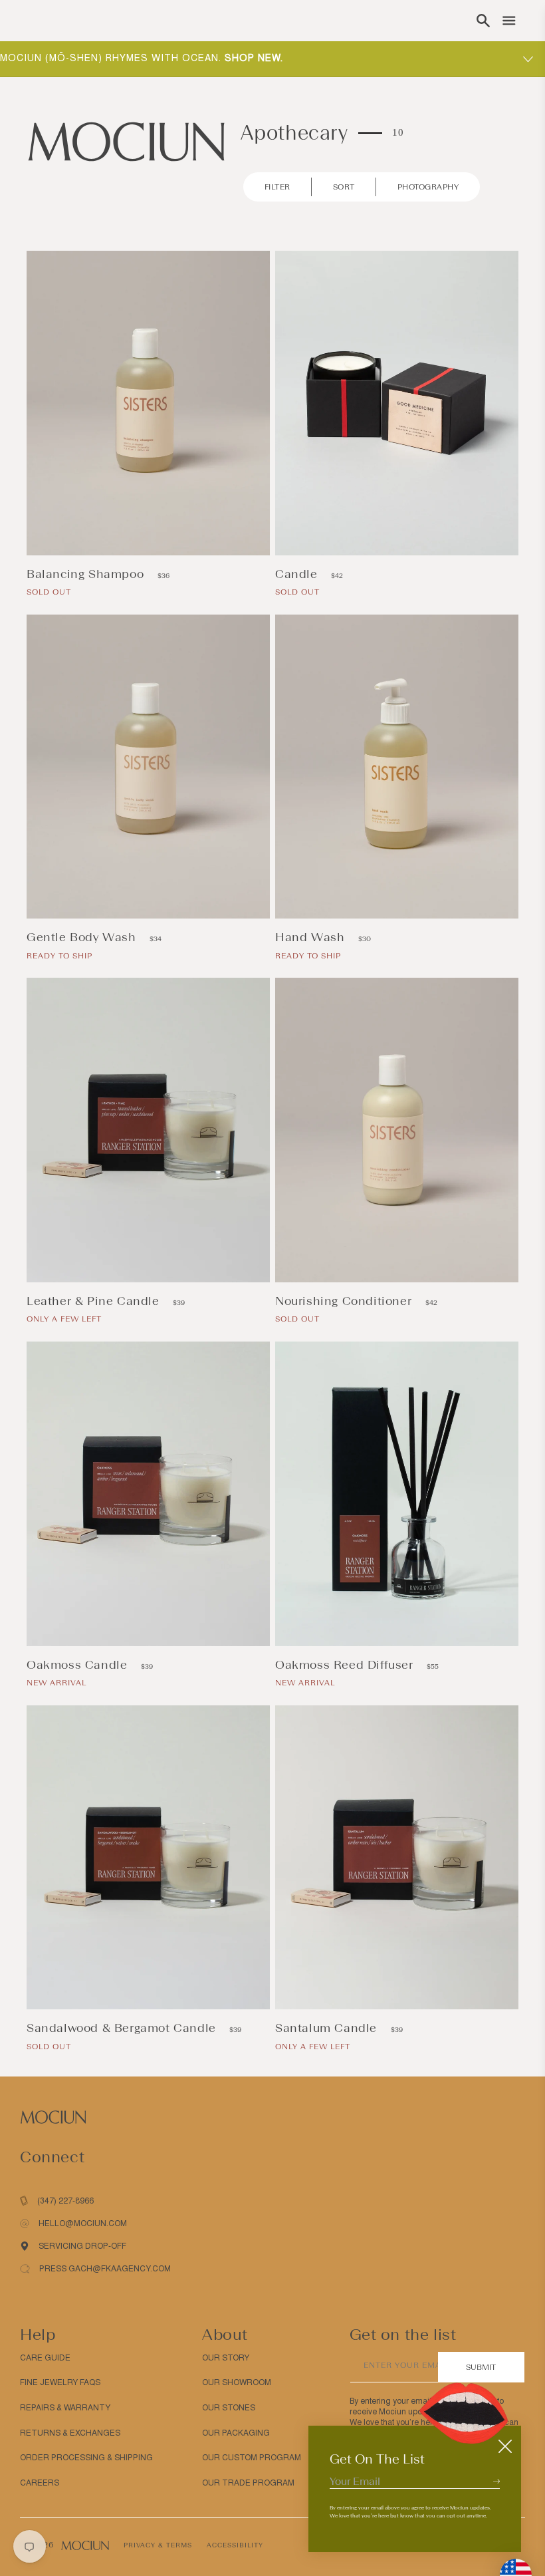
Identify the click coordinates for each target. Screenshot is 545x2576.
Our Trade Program (248, 2483)
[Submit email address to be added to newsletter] (496, 2481)
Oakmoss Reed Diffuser (346, 1665)
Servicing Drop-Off (82, 2246)
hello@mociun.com (83, 2223)
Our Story (226, 2358)
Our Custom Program (252, 2458)
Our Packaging (236, 2433)
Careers (40, 2483)
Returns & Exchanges (70, 2433)
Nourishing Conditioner (345, 1301)
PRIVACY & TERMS (158, 2545)
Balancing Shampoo (87, 574)
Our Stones (229, 2408)
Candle (298, 574)
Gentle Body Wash (83, 937)
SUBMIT (481, 2367)
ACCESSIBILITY (235, 2545)
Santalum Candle (328, 2028)
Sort (344, 187)
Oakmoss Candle (79, 1665)
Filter (277, 187)
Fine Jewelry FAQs (60, 2382)
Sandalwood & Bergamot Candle (123, 2028)
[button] (483, 21)
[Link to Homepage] (126, 141)
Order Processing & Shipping (86, 2458)
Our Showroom (237, 2382)
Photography (428, 187)
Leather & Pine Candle (95, 1301)
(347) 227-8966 (65, 2201)
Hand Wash (312, 937)
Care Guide (45, 2358)
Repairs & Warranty (65, 2408)
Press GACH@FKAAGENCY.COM (105, 2269)
